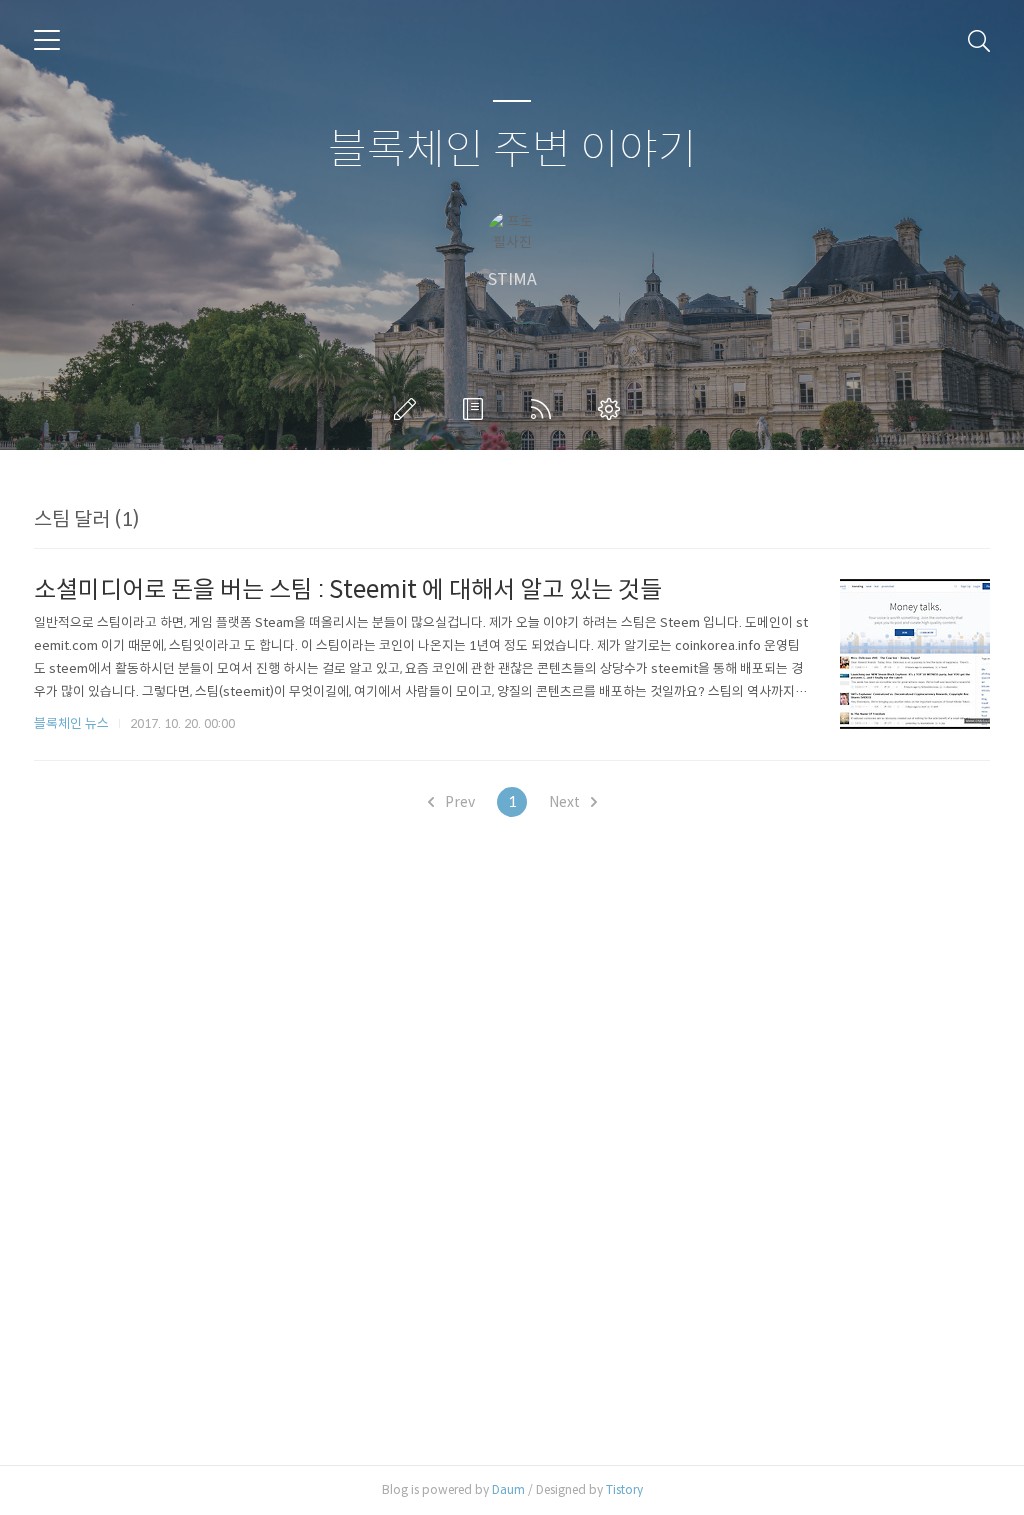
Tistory (624, 1489)
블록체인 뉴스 (71, 723)
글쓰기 (409, 409)
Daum (508, 1489)
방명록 (477, 409)
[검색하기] (979, 40)
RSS (545, 409)
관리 (613, 409)
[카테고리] (47, 40)
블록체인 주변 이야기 (512, 150)
